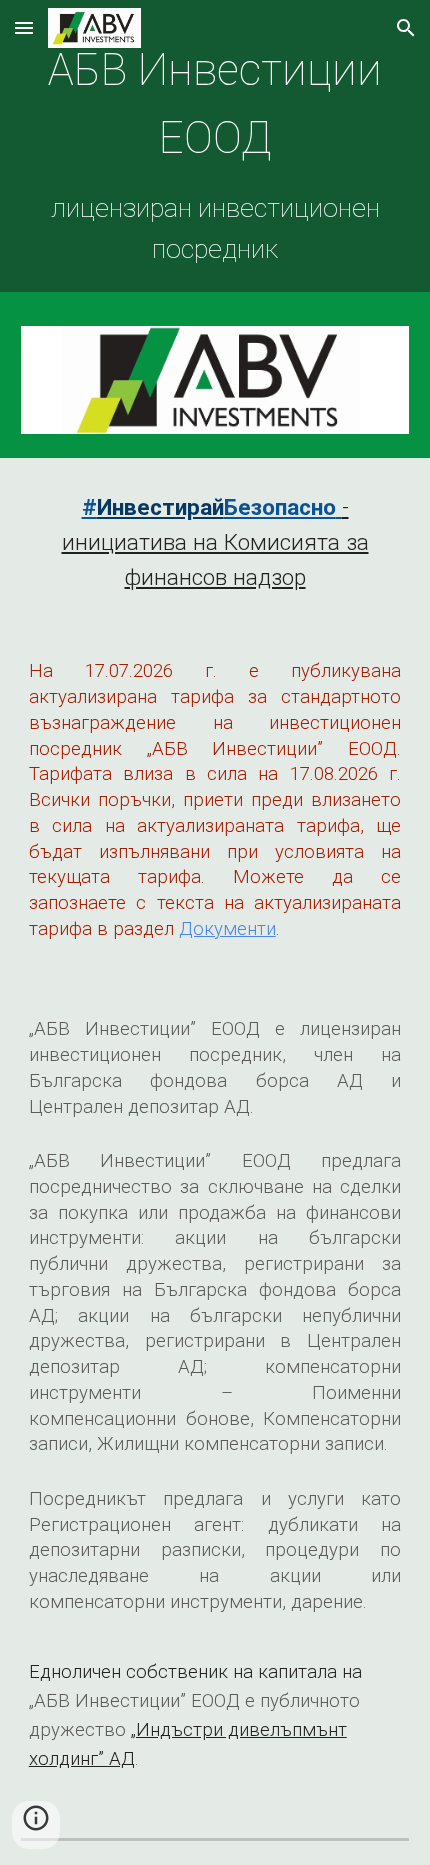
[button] (24, 27)
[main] (215, 151)
